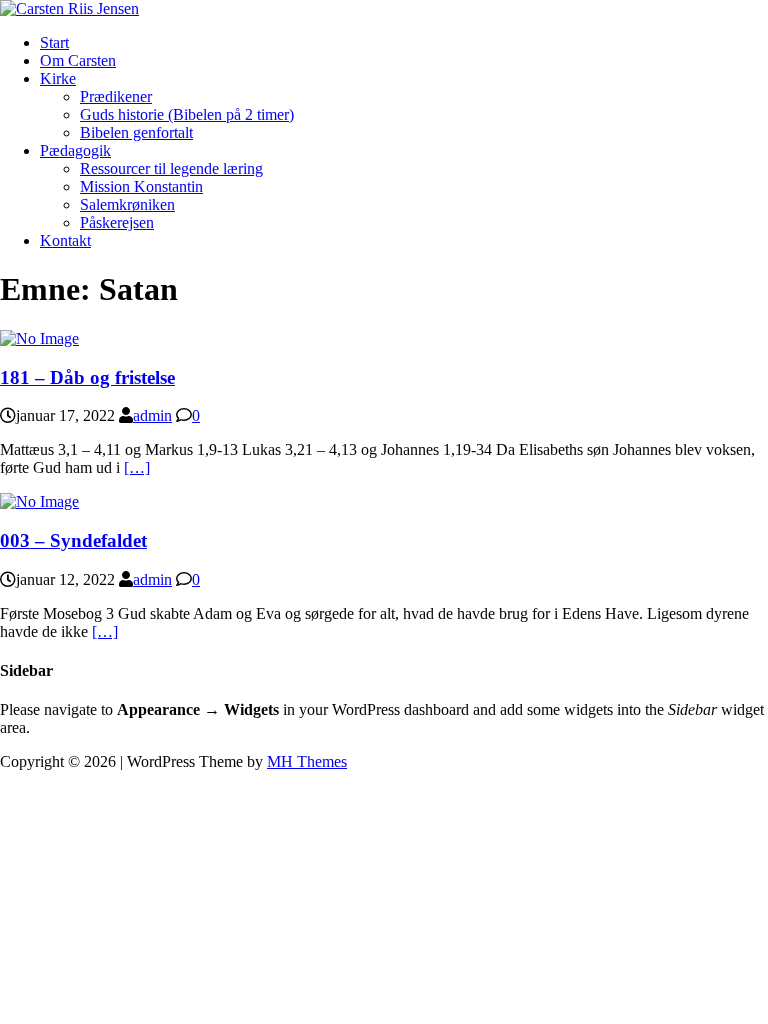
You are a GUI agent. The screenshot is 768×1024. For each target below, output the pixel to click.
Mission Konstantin (141, 186)
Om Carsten (78, 60)
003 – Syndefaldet (73, 540)
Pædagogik (75, 150)
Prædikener (116, 96)
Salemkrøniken (127, 204)
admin (152, 415)
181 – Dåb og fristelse (87, 377)
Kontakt (65, 240)
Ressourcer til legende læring (171, 168)
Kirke (58, 78)
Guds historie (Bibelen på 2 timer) (187, 114)
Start (54, 42)
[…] (137, 467)
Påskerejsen (117, 222)
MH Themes (307, 761)
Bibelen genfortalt (136, 132)
